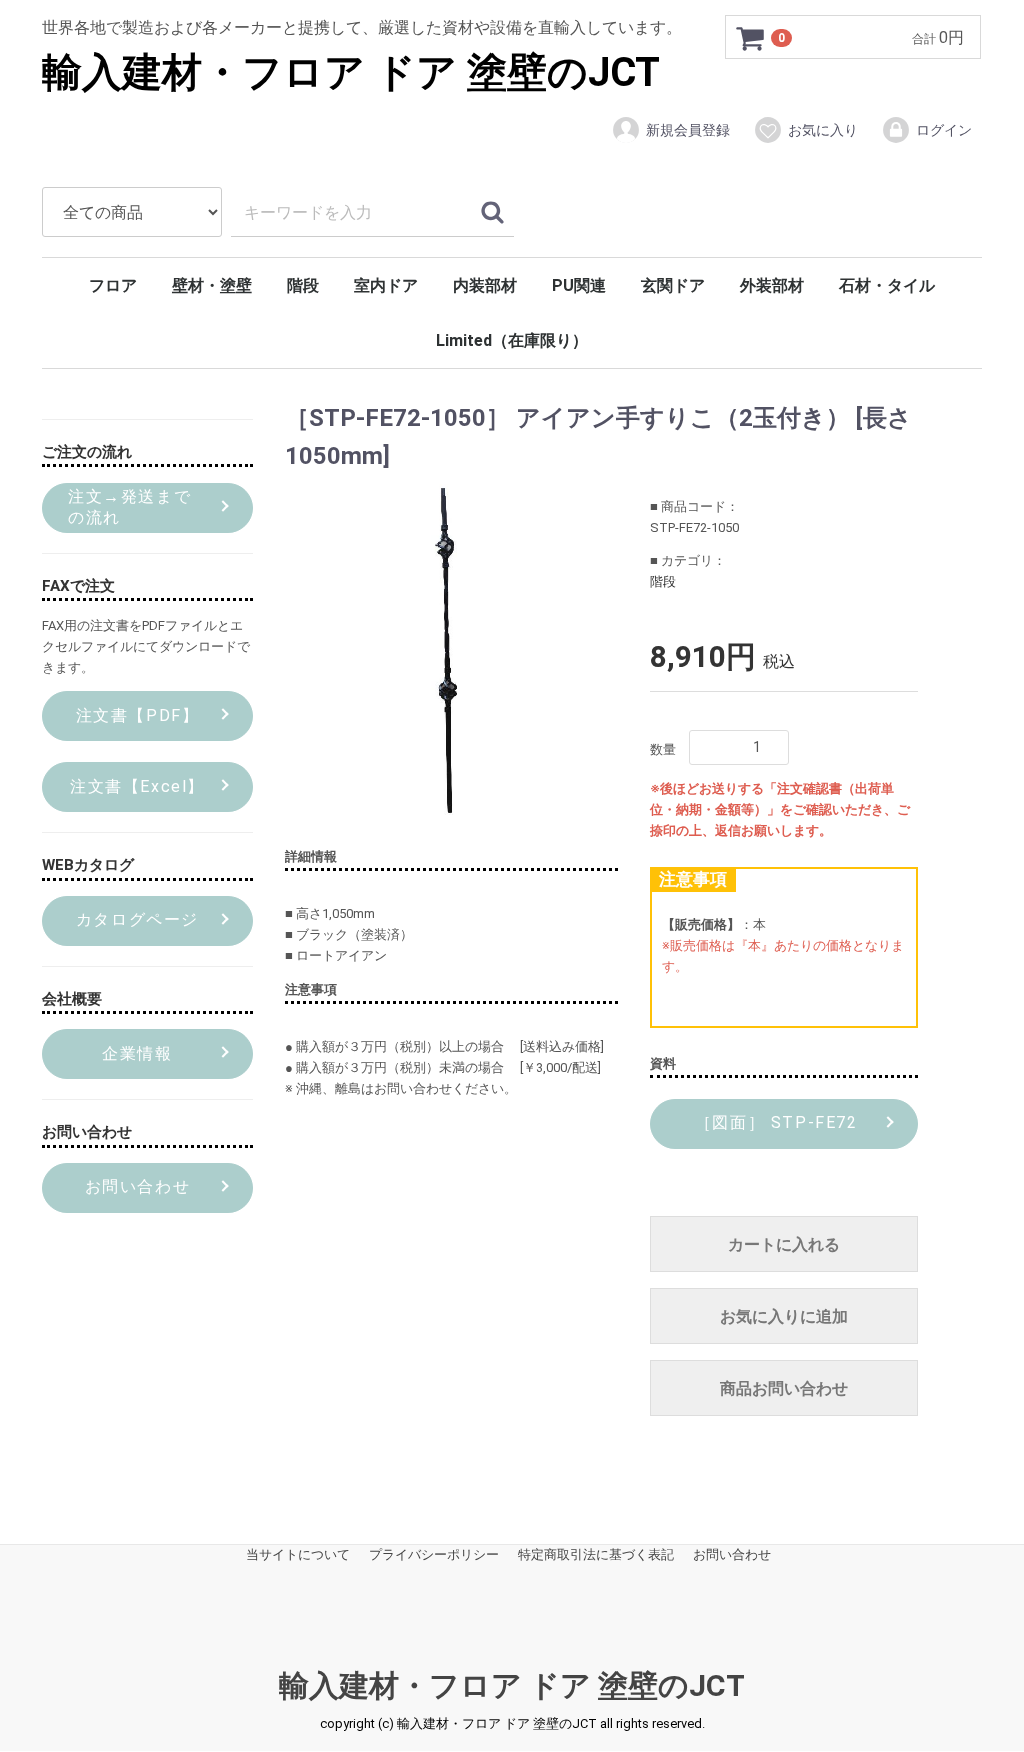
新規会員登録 (688, 130)
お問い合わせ (732, 1555)
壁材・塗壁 (212, 285)
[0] (751, 38)
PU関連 (579, 285)
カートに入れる (784, 1245)
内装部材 (485, 285)
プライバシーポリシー (434, 1555)
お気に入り (823, 130)
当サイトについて (298, 1555)
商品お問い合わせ (784, 1389)
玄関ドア (673, 285)
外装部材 (772, 285)
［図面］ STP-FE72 (773, 1123)
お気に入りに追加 (784, 1317)
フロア (113, 285)
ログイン (944, 130)
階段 (303, 285)
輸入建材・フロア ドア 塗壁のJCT (351, 72)
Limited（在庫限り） (512, 340)
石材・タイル (887, 285)
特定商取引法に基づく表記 (596, 1555)
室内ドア (386, 285)
